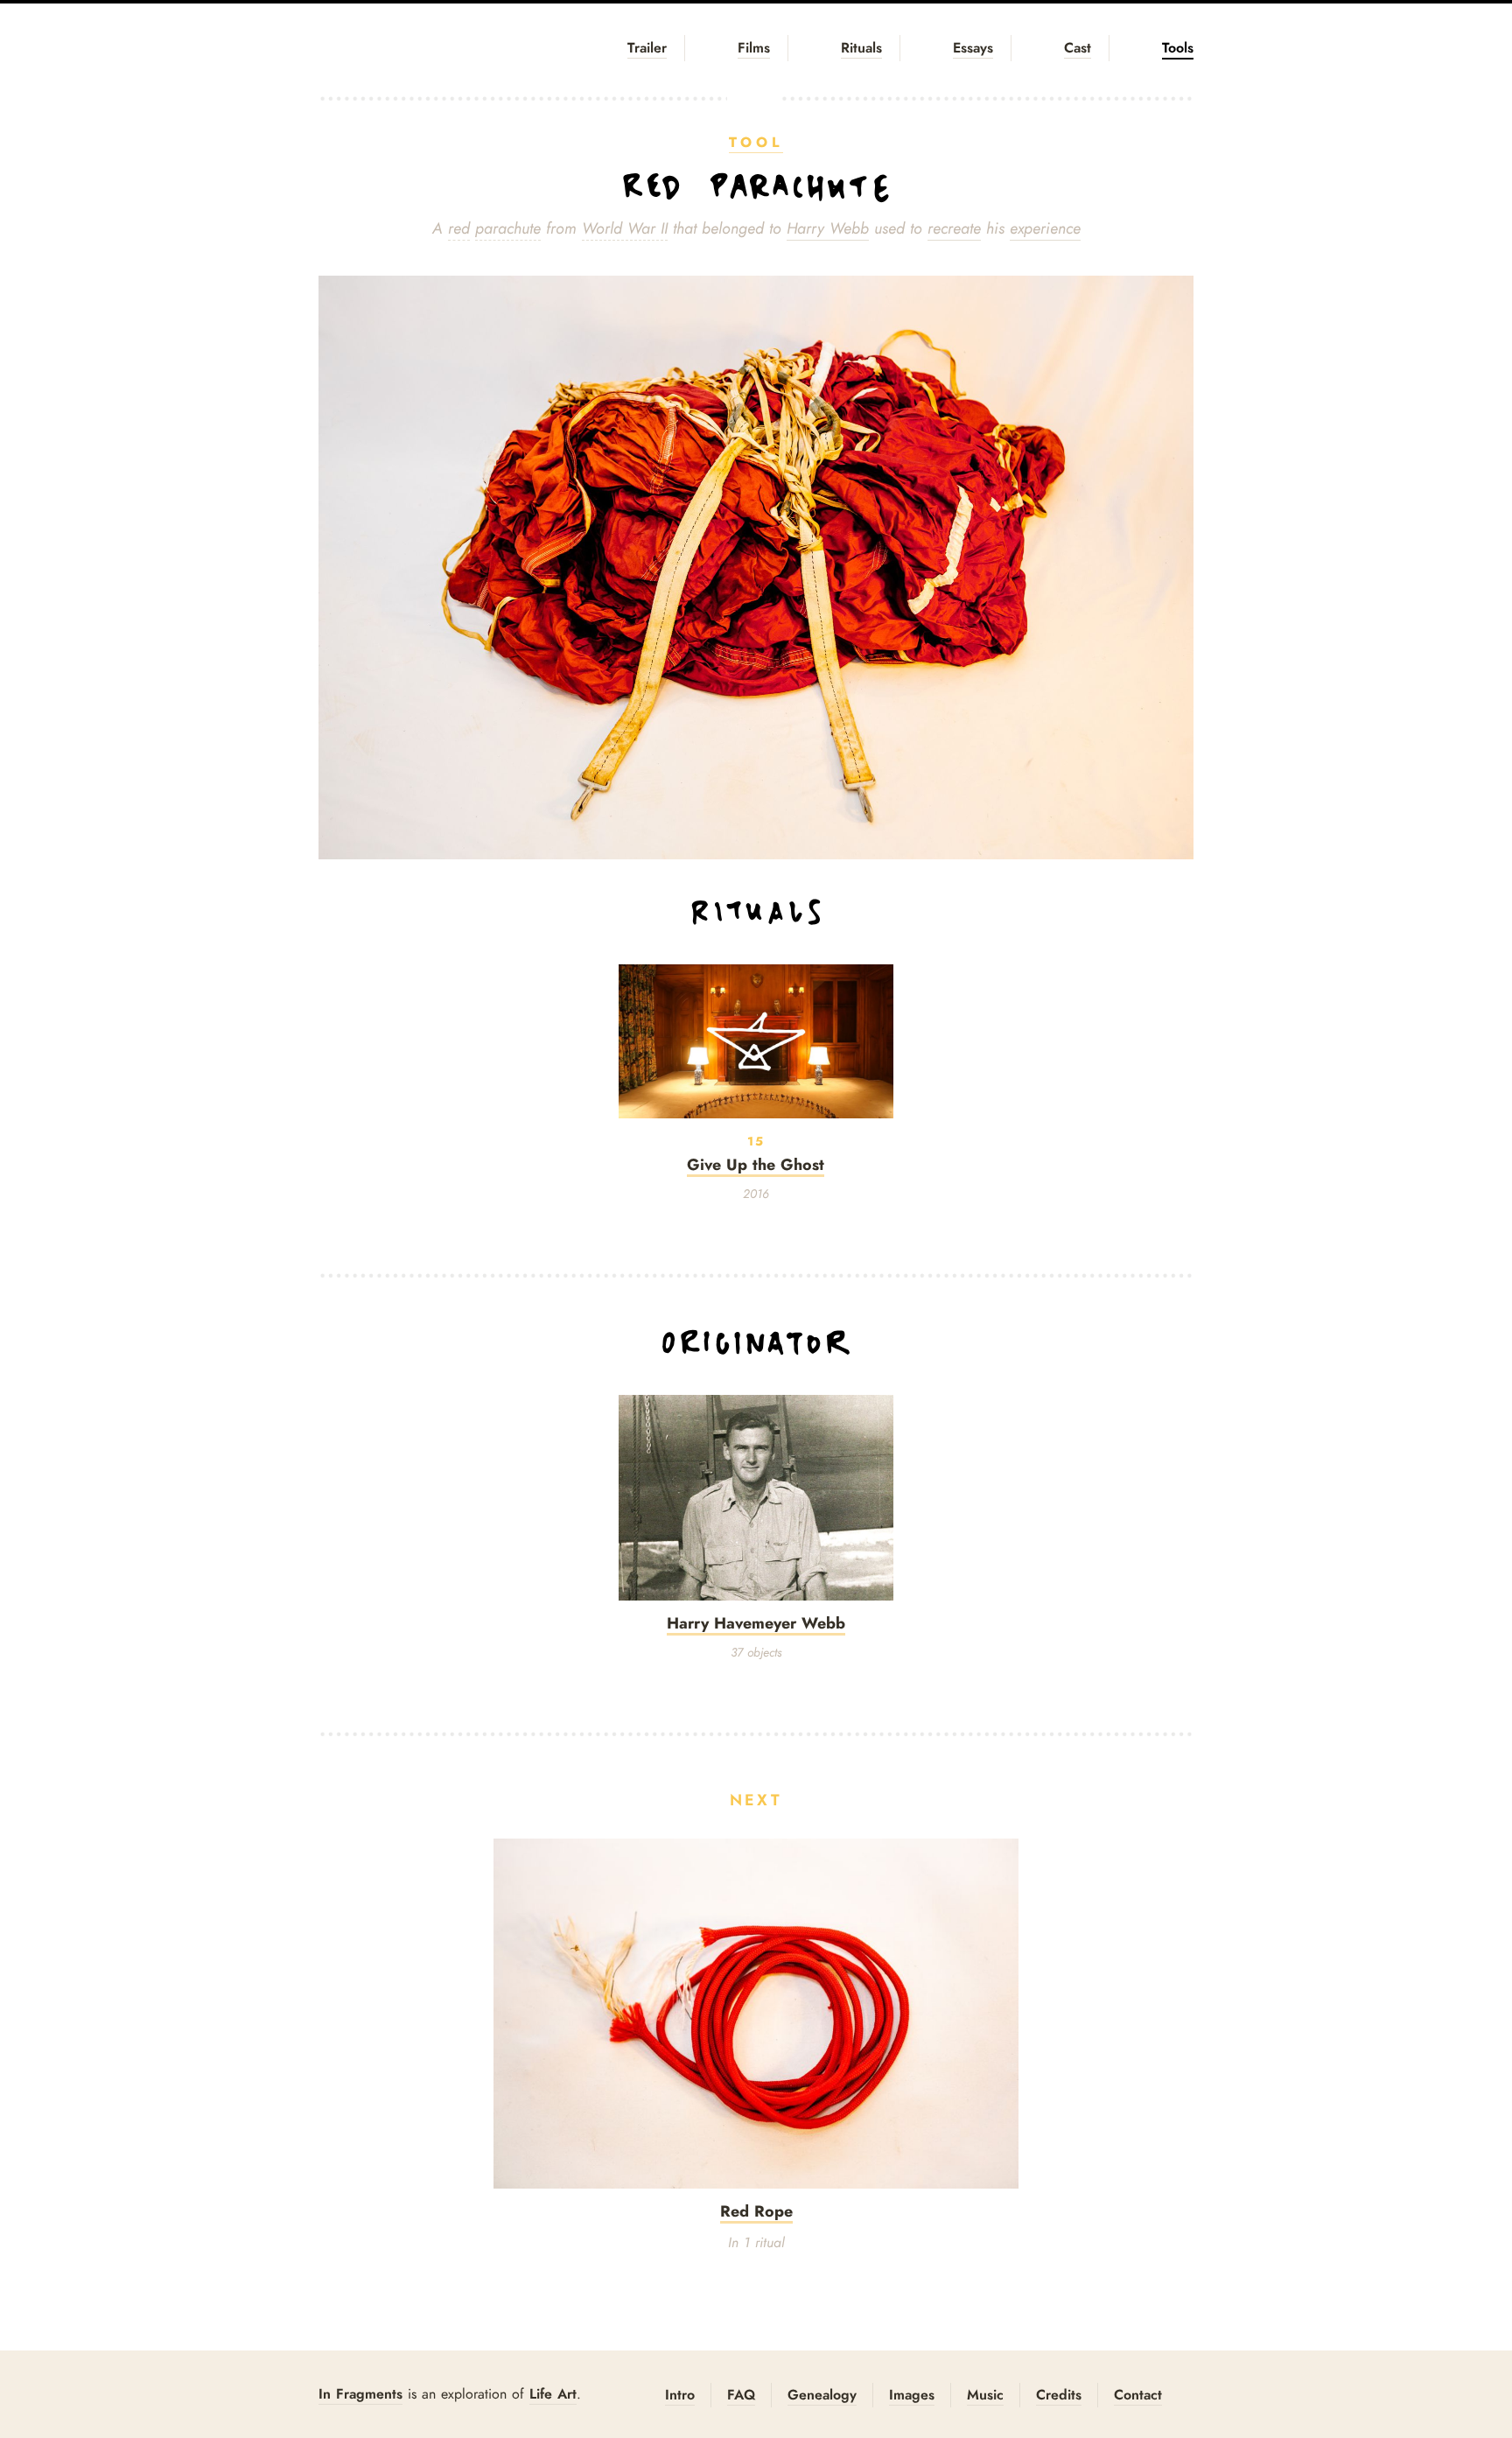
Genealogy (822, 2395)
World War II (625, 228)
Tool (756, 142)
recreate (954, 228)
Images (912, 2395)
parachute (508, 228)
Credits (1059, 2395)
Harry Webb (828, 228)
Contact (1138, 2395)
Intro (680, 2395)
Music (985, 2395)
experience (1045, 228)
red (459, 228)
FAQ (741, 2395)
